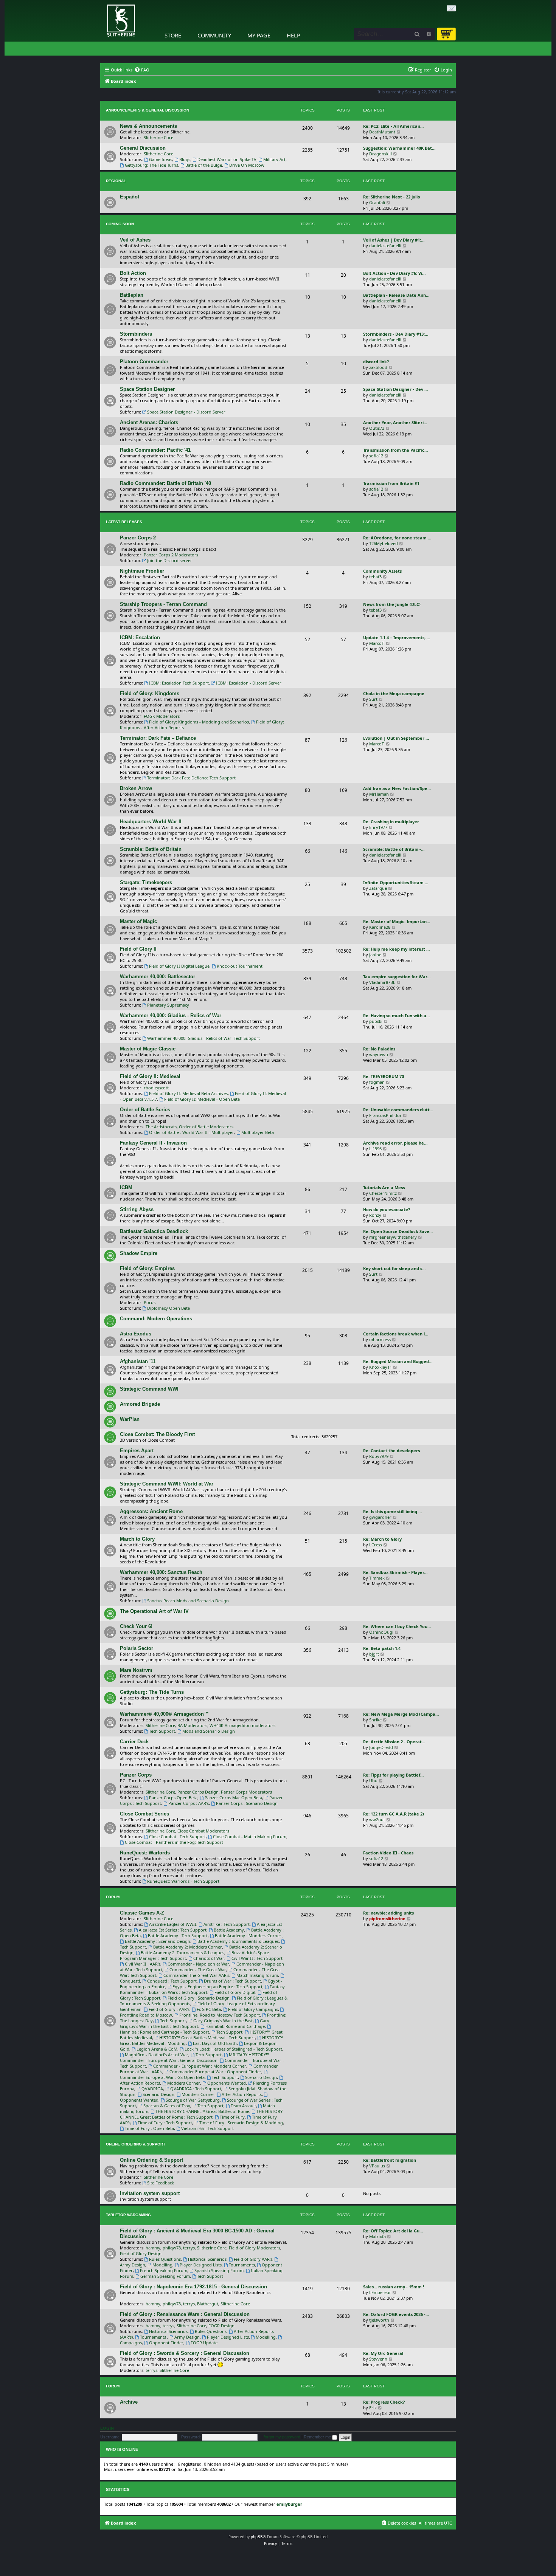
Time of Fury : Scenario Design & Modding (241, 2123)
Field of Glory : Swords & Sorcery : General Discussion (185, 2353)
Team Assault (243, 2106)
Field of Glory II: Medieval (150, 1076)
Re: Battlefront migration (390, 2160)
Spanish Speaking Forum (219, 2270)
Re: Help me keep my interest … (396, 949)
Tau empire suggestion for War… (397, 977)
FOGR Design (221, 2326)
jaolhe (375, 955)
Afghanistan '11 (138, 1361)
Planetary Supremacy (168, 1005)
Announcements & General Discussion (148, 110)
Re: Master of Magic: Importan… (397, 921)
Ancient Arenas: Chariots (149, 422)
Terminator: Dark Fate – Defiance (158, 738)
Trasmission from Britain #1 (391, 483)
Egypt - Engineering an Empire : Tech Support (217, 1987)
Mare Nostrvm (136, 1670)
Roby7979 (379, 1456)
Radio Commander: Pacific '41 (155, 450)
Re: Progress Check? (384, 2402)
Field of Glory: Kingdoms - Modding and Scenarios (199, 722)
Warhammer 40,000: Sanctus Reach (161, 1572)
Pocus (150, 1302)
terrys (189, 2248)
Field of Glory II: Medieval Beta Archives (188, 1093)
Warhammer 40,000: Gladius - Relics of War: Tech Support (203, 1038)
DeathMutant (382, 132)
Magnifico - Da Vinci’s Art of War (157, 2055)
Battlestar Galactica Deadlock (154, 1231)
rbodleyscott (156, 1088)
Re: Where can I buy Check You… (397, 1626)
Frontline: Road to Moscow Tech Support (220, 2015)
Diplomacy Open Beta (169, 1308)
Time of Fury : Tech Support (165, 2123)
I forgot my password (281, 2437)
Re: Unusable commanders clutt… (398, 1110)
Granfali (377, 202)
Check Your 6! (136, 1626)
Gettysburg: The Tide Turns (151, 165)
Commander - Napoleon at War (198, 1964)
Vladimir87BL (382, 982)
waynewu (379, 1054)
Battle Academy (229, 1930)
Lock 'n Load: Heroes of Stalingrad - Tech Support (233, 2049)
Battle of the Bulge (204, 165)
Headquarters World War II (151, 822)
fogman (377, 1082)
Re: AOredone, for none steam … (397, 538)
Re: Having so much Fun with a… (396, 1015)
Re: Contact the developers (391, 1451)
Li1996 (375, 1149)
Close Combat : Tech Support (177, 1836)
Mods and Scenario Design (209, 1731)
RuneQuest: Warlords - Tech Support (183, 1881)
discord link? (376, 362)
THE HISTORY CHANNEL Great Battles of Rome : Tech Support (201, 2114)
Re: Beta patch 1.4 (382, 1648)
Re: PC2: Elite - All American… (393, 126)
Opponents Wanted (227, 2083)
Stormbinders (136, 334)
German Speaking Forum (165, 2276)
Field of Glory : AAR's (169, 2009)
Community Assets (382, 571)
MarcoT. (377, 643)
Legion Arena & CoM (157, 2049)
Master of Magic (138, 921)
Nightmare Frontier (142, 571)
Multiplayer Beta (258, 1132)
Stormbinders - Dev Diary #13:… (396, 334)
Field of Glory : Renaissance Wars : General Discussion (185, 2314)
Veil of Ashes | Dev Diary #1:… (394, 240)
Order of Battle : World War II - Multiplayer (192, 1132)
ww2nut (377, 1819)
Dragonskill (381, 154)
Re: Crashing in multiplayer (391, 822)
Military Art (274, 159)
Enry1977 (378, 827)
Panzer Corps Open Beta (173, 1798)
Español (130, 197)
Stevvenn (378, 2359)
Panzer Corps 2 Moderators (171, 555)
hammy (153, 2248)
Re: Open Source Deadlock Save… (398, 1231)
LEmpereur (380, 2292)
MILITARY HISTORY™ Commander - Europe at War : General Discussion (195, 2057)
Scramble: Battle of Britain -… (394, 849)
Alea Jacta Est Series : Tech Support (173, 1930)
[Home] (102, 2)
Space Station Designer (147, 389)
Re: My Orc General (383, 2353)
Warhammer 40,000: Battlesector (158, 977)
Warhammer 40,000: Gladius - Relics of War (171, 1015)
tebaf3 (375, 577)
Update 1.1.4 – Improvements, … (397, 637)
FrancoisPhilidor (385, 1115)
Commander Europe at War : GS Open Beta (162, 2077)
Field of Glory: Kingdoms (150, 693)
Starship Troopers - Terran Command (163, 604)
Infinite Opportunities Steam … (396, 882)
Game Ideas (161, 159)
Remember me (318, 2437)
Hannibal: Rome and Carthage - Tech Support (165, 2032)
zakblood (378, 367)
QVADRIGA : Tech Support (196, 2089)
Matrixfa (377, 2236)
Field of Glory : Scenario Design (199, 1998)
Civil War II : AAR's (143, 1964)
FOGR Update (204, 2343)
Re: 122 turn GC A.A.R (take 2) (394, 1814)
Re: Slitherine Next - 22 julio (392, 197)
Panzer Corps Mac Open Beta (233, 1798)
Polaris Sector (137, 1648)
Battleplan (132, 295)
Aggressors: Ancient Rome (151, 1511)
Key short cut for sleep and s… (394, 1268)
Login (107, 2428)
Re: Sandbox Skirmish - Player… (395, 1572)
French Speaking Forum (164, 2270)
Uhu (373, 1781)
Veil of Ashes (135, 240)
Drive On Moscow (247, 165)
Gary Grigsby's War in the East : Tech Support (195, 2023)
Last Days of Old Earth (215, 2043)
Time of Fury (232, 2117)
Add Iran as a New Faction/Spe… (397, 788)
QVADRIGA (152, 2089)
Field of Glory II (138, 949)
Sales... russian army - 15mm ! (394, 2287)
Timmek (377, 1578)
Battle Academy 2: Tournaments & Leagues (182, 1953)
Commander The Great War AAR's (196, 1975)
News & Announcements (148, 126)
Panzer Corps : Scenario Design (247, 1803)
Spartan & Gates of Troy (167, 2106)
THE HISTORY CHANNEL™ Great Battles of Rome (202, 2111)
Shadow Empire (139, 1253)
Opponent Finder (166, 2343)
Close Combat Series (144, 1814)
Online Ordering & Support (136, 2144)
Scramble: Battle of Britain (151, 849)
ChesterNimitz (383, 1193)
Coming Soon (120, 224)
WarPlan (130, 1419)
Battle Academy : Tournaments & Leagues (238, 1941)
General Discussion (143, 148)
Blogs (185, 159)
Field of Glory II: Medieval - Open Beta (202, 1099)
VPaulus (377, 2166)
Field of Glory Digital (235, 1992)
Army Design (187, 2337)
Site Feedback (161, 2183)
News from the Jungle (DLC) (392, 604)
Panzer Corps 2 (138, 538)
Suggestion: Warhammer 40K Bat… (399, 148)
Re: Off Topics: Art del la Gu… (393, 2231)
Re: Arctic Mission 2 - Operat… (394, 1742)
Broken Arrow (136, 788)
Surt (373, 699)
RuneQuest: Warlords (145, 1853)
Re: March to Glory (382, 1539)
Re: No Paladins (379, 1049)
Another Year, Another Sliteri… (395, 422)
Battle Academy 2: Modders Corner (188, 1947)
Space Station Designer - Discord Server (186, 412)
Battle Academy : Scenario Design (158, 1941)
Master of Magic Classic (148, 1049)
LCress (376, 1545)
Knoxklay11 (381, 1367)
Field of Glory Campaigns (253, 2009)
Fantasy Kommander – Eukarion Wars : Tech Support (202, 1989)
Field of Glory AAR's (253, 2259)
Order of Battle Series (145, 1110)
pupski (376, 1021)
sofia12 (376, 456)
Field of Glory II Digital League (179, 966)
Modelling (162, 2265)
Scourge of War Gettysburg (193, 2100)
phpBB (257, 2537)
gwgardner (380, 1517)
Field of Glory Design (141, 2253)
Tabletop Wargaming (128, 2215)
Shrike (375, 1720)
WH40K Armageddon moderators (242, 1725)
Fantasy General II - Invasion (153, 1143)
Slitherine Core (158, 137)
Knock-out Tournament (240, 966)
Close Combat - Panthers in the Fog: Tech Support (174, 1842)
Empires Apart (137, 1451)
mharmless (380, 1339)
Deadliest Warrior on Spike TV (227, 159)
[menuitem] (142, 70)
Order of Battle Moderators (206, 1127)
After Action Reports (242, 2094)
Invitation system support (150, 2193)
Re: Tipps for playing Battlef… (393, 1775)
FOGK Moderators (162, 716)
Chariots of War (209, 1958)
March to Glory (137, 1539)
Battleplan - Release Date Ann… (396, 295)
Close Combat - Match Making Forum (250, 1836)
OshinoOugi (381, 1632)
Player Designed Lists (201, 2265)
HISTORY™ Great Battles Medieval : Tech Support (207, 2038)
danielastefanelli (385, 246)
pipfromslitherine (387, 1918)
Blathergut (208, 2304)
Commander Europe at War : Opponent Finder (215, 2072)
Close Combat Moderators (203, 1831)
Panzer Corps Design (198, 1792)
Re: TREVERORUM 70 (384, 1076)
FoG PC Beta (209, 2009)
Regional (116, 181)
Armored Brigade (140, 1404)
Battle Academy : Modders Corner (249, 1935)
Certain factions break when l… (396, 1334)
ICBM (126, 1187)
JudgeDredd (381, 1747)
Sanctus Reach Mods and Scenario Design (188, 1601)
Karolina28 (380, 927)
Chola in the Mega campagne (394, 693)
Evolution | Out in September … (396, 738)
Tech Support (162, 1731)
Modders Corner (184, 2083)
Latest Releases (124, 522)
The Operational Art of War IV (154, 1611)
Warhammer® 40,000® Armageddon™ (164, 1714)
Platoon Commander (144, 362)
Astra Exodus (136, 1334)
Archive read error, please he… (395, 1143)
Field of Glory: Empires (147, 1268)
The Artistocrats (161, 1127)
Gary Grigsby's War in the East (223, 2021)
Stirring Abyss (137, 1209)
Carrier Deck (134, 1742)
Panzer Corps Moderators (246, 1792)
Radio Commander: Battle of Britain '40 (165, 483)
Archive (129, 2402)
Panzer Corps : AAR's (189, 1803)
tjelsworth (379, 2320)
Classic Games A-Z (142, 1913)
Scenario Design (261, 2077)
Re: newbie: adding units (388, 1913)
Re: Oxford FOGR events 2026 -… (396, 2314)
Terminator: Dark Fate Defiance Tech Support (191, 778)
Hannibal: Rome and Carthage (235, 2026)
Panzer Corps (136, 1775)
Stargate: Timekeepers (146, 882)
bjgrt (374, 1654)
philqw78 (172, 2248)
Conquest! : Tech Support (172, 1981)
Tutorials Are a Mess (384, 1187)
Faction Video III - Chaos (388, 1853)
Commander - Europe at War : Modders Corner (200, 2066)
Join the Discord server (170, 560)
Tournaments (242, 2265)
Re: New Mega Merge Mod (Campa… (401, 1714)
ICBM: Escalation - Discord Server (249, 683)
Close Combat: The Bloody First (157, 1434)
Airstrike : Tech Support (227, 1924)
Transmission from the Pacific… (395, 450)
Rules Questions (165, 2259)
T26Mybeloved (384, 543)
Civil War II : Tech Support (257, 1958)
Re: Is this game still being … (392, 1511)
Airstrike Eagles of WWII (173, 1924)
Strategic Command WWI (149, 1389)
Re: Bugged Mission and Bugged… (398, 1361)
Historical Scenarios (207, 2259)
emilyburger (289, 2504)
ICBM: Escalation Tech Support (179, 683)
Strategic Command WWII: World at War (167, 1484)
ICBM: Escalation (140, 637)
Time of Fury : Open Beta (149, 2128)
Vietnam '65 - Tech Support (207, 2128)
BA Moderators (192, 1725)
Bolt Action (133, 273)
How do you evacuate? (387, 1209)
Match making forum (257, 1975)
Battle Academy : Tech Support (178, 1935)
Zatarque (378, 888)
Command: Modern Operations (156, 1319)
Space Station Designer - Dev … (395, 389)
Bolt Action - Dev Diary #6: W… (394, 273)
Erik (373, 2408)
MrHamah (379, 794)
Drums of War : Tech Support (232, 1981)
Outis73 (377, 428)
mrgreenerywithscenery (393, 1237)
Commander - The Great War (198, 1970)
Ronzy (375, 1215)
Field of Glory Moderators (255, 2248)
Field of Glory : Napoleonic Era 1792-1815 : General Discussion (193, 2287)
